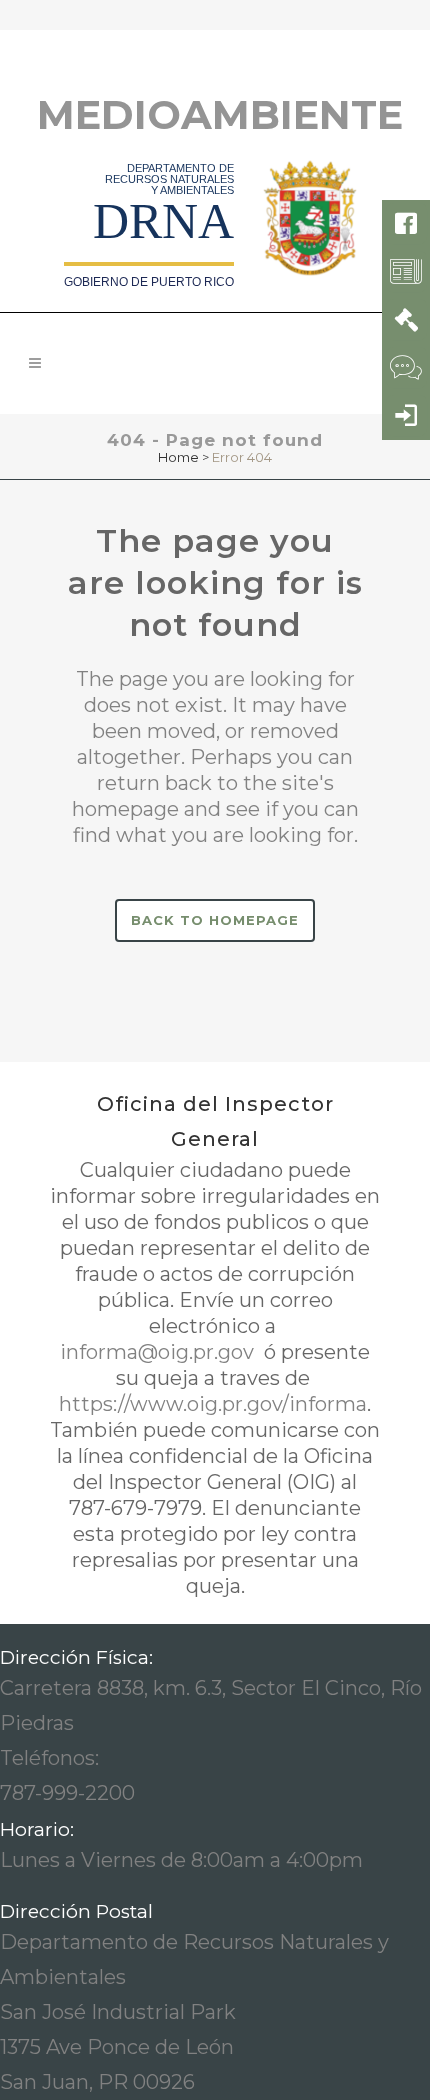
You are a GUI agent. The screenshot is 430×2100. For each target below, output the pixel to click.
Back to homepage (215, 920)
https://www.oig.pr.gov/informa (213, 1404)
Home (178, 457)
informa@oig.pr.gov (159, 1352)
